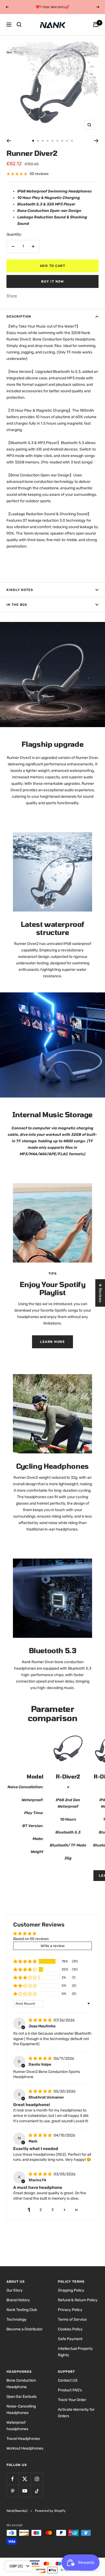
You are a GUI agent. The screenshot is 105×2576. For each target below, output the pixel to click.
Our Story (15, 2290)
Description (19, 317)
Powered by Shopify (50, 2511)
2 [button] (41, 2210)
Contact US (68, 2380)
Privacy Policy (70, 2310)
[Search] (19, 25)
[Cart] (96, 25)
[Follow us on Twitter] (25, 2479)
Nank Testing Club (22, 2310)
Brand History (18, 2300)
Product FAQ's (70, 2390)
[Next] (96, 141)
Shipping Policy (71, 2290)
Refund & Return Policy (78, 2300)
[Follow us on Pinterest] (13, 2491)
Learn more (52, 1342)
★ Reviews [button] (100, 1293)
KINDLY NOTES (20, 590)
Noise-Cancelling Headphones (21, 2410)
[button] (25, 1961)
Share (12, 296)
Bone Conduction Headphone (21, 2384)
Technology (17, 2319)
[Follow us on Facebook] (13, 2479)
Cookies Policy (70, 2329)
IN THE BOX (17, 605)
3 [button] (52, 2210)
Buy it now (52, 281)
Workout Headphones (25, 2448)
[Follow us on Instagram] (37, 2479)
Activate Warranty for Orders (76, 2413)
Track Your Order (72, 2400)
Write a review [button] (53, 1946)
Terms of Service (72, 2319)
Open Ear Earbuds (22, 2397)
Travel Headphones (23, 2439)
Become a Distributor (24, 2329)
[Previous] (9, 141)
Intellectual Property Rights (75, 2352)
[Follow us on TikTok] (37, 2491)
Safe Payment (70, 2339)
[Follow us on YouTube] (25, 2491)
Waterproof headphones (17, 2426)
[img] (41, 2020)
